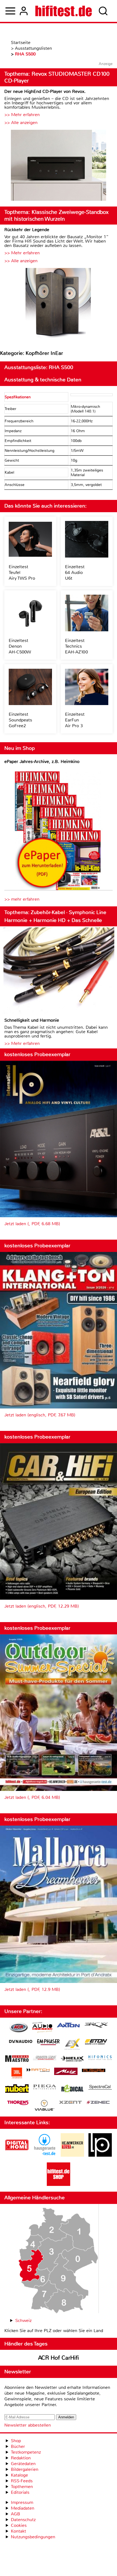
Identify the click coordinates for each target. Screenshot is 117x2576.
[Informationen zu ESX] (72, 2045)
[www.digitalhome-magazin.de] (17, 2155)
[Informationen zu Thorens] (19, 2103)
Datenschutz (23, 2520)
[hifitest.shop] (59, 2184)
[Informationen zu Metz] (66, 2072)
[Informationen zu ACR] (19, 2028)
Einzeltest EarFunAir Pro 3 (75, 720)
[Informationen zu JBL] (17, 2074)
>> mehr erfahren (22, 899)
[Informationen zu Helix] (72, 2059)
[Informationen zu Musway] (94, 2070)
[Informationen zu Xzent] (70, 2103)
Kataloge (19, 2475)
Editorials (20, 2492)
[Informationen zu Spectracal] (100, 2088)
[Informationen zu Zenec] (98, 2103)
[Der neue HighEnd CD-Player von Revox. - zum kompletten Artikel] (59, 166)
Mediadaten (23, 2508)
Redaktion (21, 2458)
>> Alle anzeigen (21, 123)
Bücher (18, 2446)
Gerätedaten (23, 2464)
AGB (16, 2514)
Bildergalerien (25, 2469)
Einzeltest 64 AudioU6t (75, 572)
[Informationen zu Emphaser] (48, 2043)
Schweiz (23, 2320)
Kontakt (19, 2531)
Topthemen (22, 2487)
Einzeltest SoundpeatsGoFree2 (20, 720)
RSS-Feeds (22, 2481)
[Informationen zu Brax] (96, 2026)
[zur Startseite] (64, 11)
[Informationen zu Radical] (72, 2090)
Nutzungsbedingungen (33, 2537)
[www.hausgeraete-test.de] (45, 2155)
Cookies (19, 2525)
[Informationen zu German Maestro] (17, 2059)
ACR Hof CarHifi (59, 2358)
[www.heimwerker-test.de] (72, 2155)
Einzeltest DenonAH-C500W (20, 646)
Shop (16, 2441)
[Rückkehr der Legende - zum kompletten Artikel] (59, 304)
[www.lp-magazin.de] (100, 2155)
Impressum (22, 2502)
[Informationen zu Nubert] (17, 2089)
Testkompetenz (26, 2452)
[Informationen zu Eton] (96, 2042)
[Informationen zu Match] (38, 2070)
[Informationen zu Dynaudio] (21, 2042)
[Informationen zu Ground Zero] (45, 2058)
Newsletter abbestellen (28, 2425)
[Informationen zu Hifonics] (100, 2058)
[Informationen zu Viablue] (44, 2106)
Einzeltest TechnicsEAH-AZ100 (76, 646)
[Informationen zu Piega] (45, 2088)
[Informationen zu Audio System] (42, 2028)
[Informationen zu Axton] (68, 2026)
